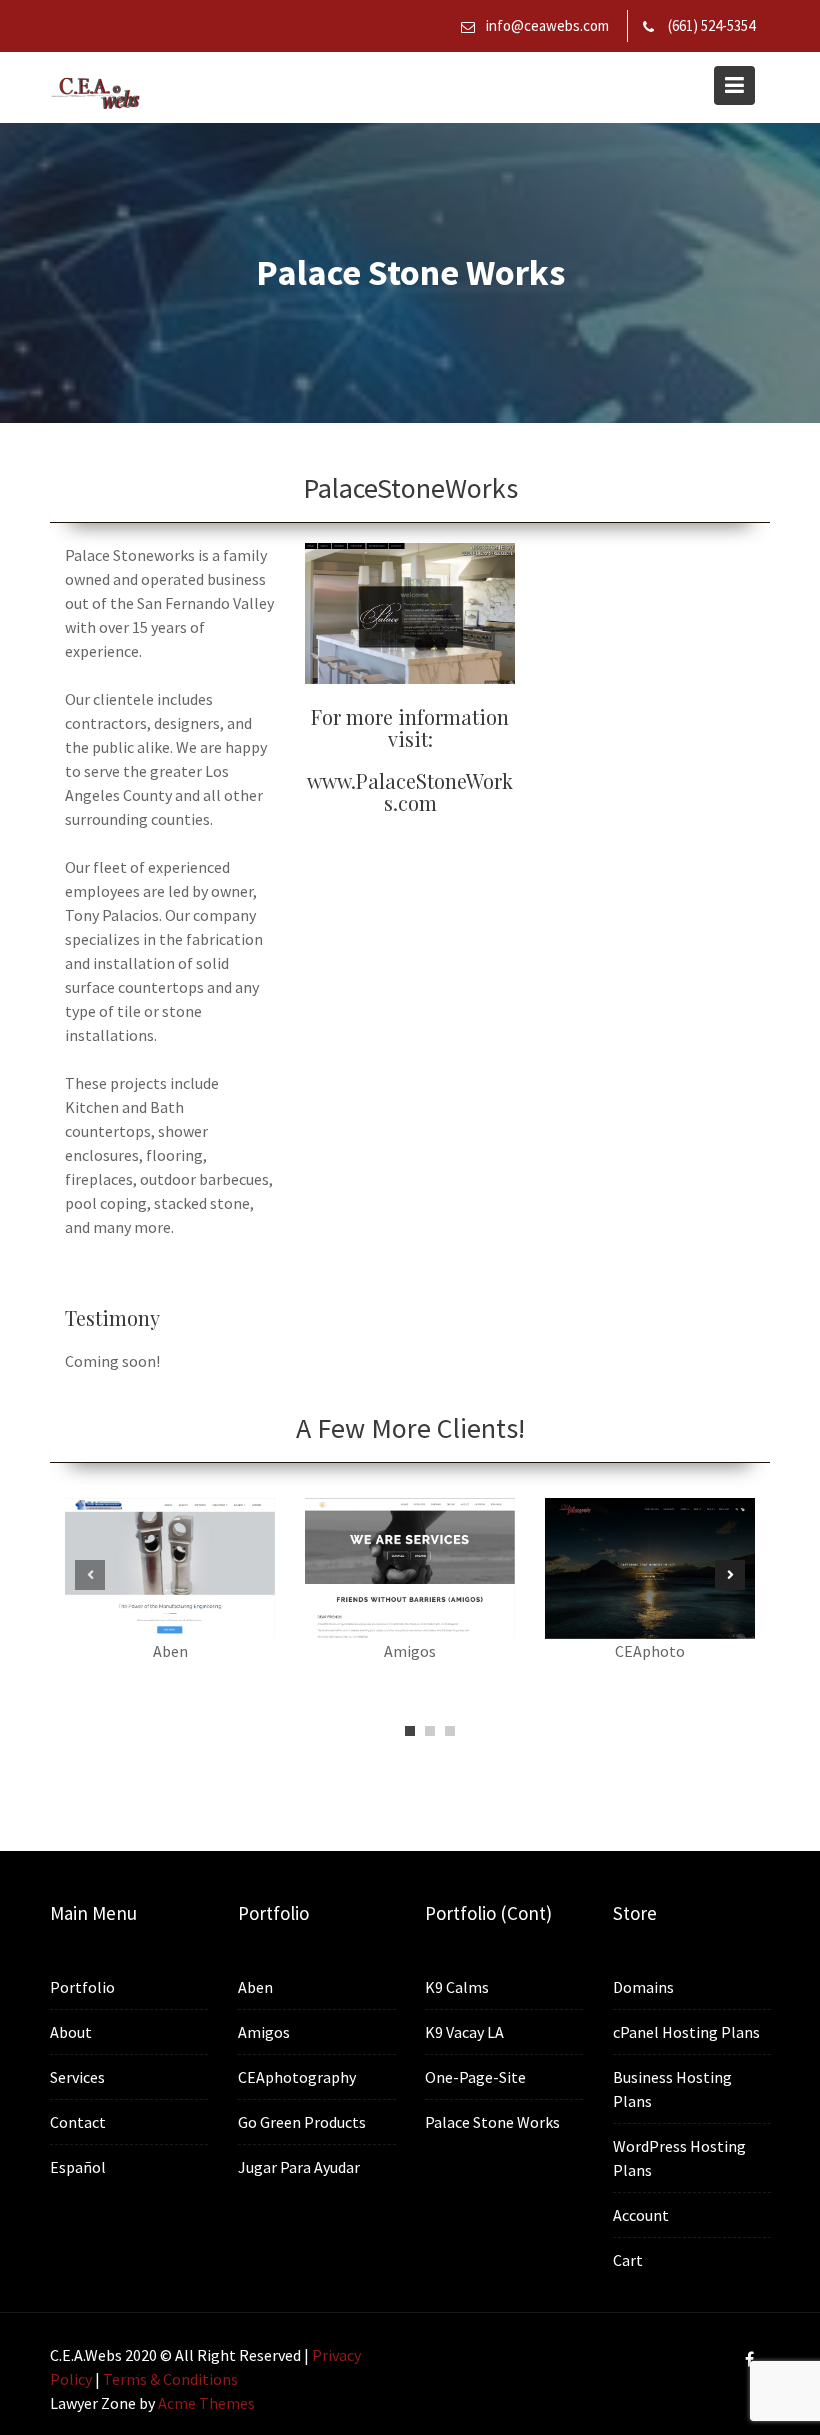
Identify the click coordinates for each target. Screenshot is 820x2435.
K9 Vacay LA (464, 2032)
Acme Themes (206, 2403)
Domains (643, 1987)
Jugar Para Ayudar (299, 2167)
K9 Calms (457, 1987)
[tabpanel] (170, 1590)
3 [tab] (450, 1731)
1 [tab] (410, 1731)
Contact (78, 2122)
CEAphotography (297, 2077)
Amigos (264, 2032)
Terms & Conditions (170, 2379)
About (71, 2032)
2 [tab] (430, 1731)
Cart (628, 2260)
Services (77, 2077)
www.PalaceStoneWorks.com (410, 791)
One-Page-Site (475, 2077)
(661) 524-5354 (711, 25)
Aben (255, 1987)
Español (78, 2167)
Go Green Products (302, 2122)
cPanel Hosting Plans (686, 2032)
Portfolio (82, 1987)
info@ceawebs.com (547, 25)
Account (641, 2215)
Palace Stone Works (492, 2122)
